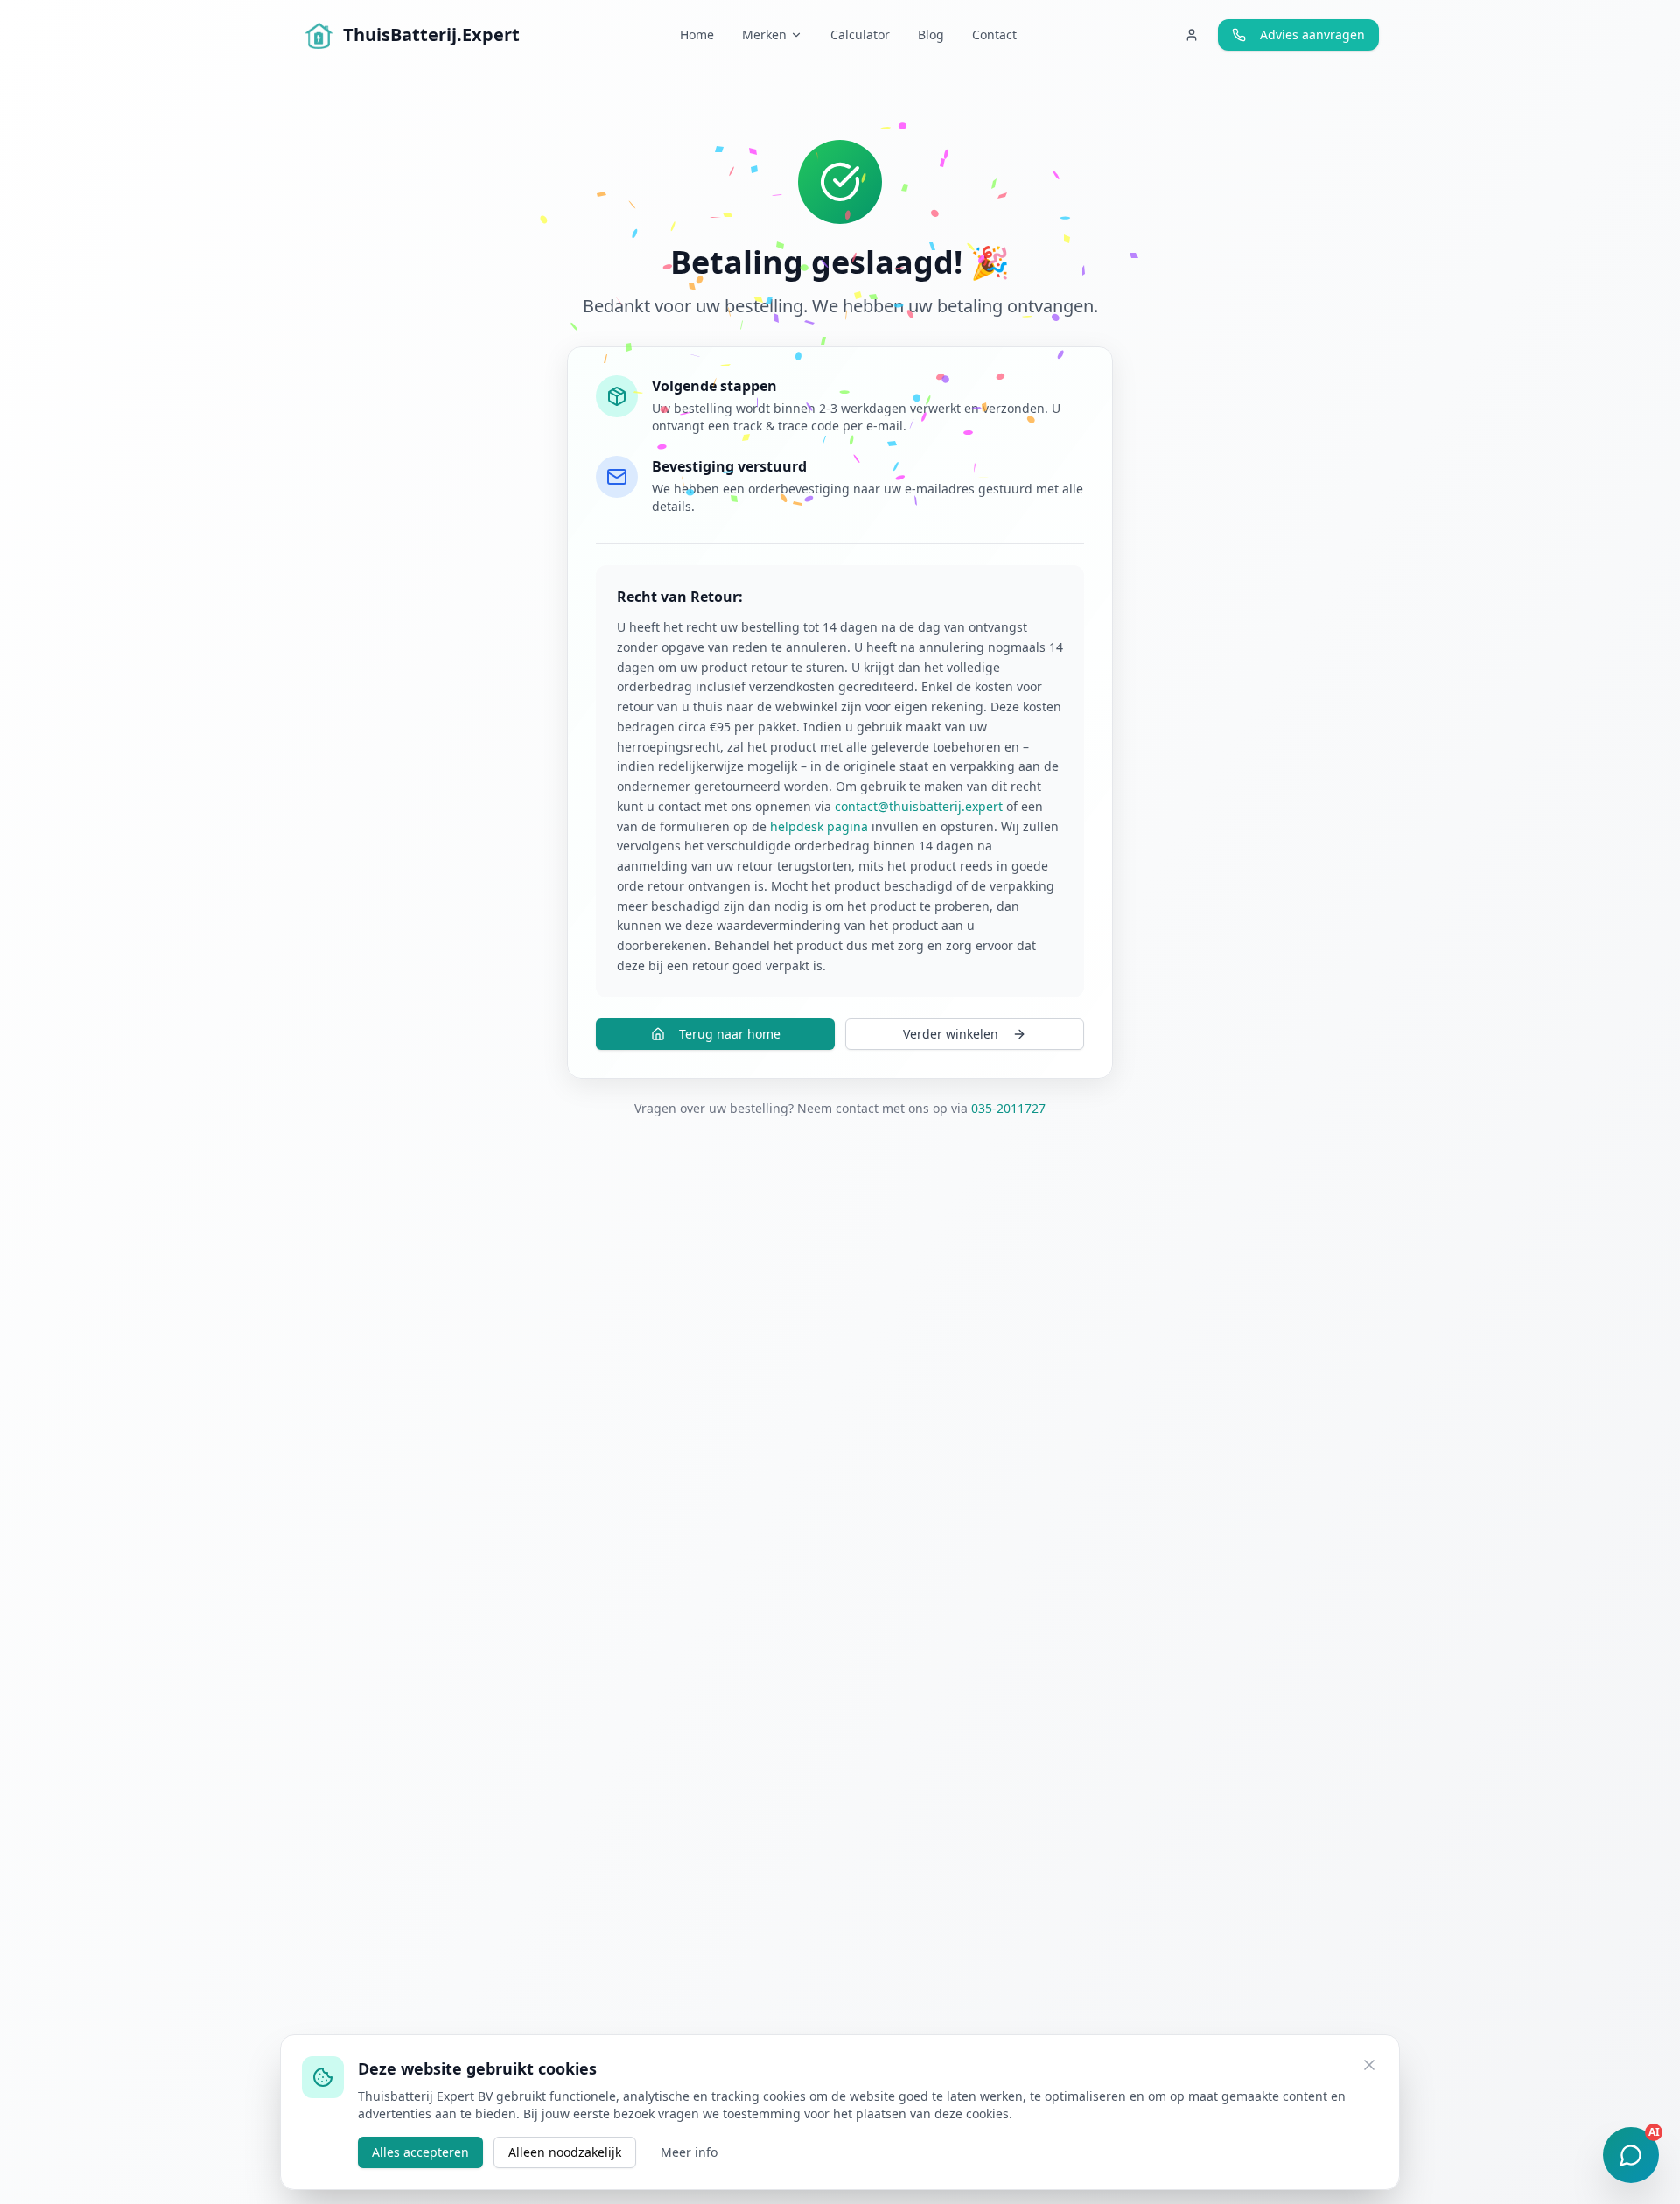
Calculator (860, 35)
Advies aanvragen (1312, 35)
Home (697, 35)
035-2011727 (1008, 1108)
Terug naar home (730, 1034)
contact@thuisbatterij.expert (919, 806)
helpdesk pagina (819, 826)
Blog (931, 35)
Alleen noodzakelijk (565, 2152)
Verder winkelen (951, 1034)
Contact (994, 35)
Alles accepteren (420, 2152)
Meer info (689, 2152)
